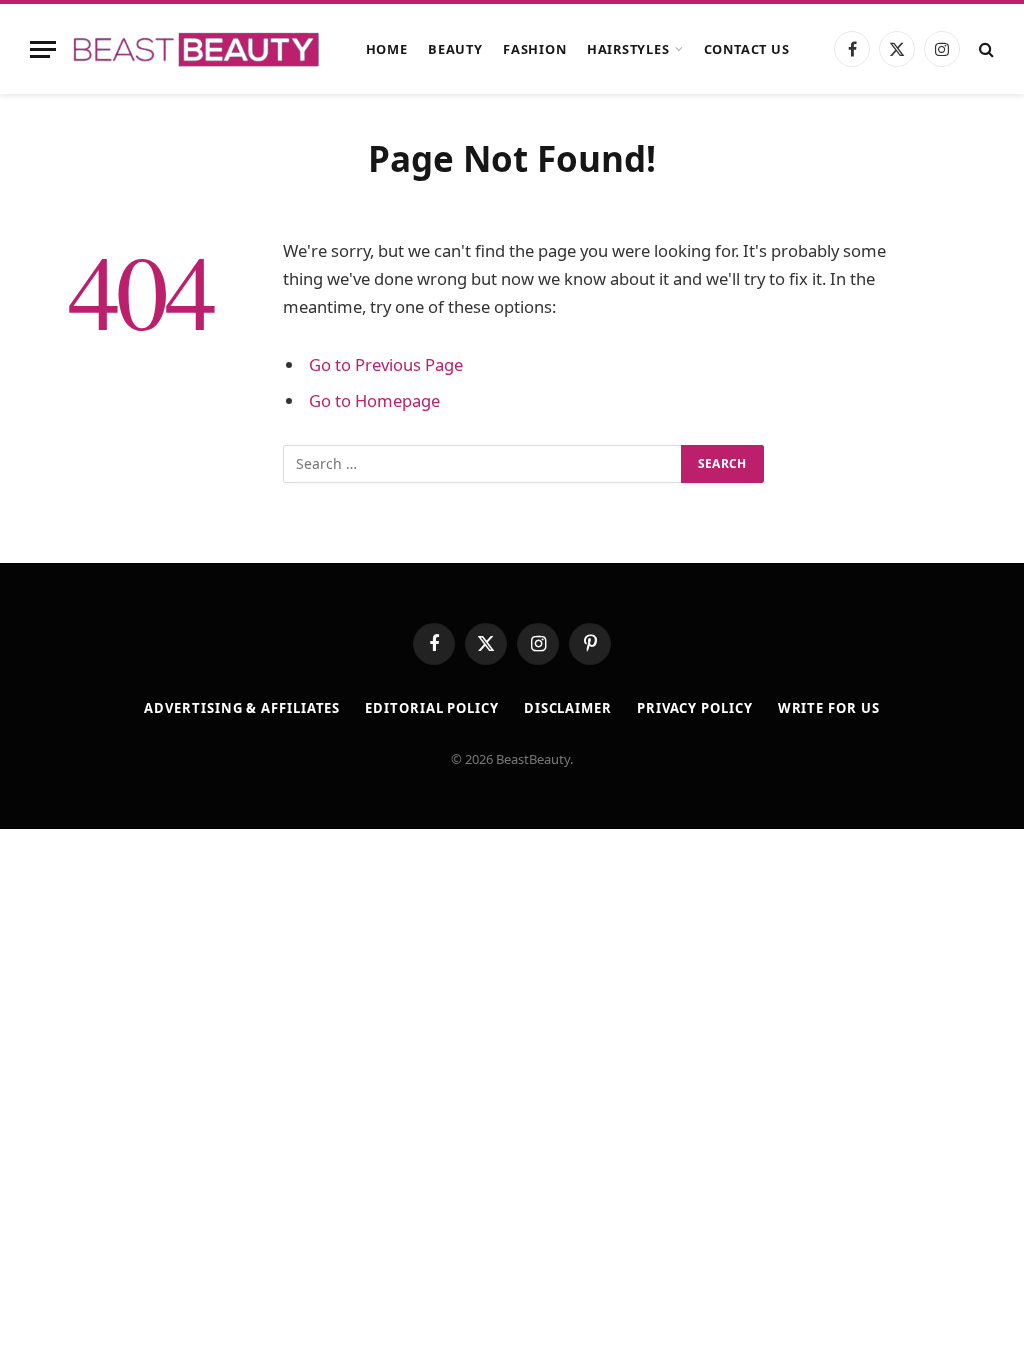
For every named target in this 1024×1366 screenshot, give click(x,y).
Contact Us (747, 49)
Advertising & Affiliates (242, 708)
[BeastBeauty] (196, 49)
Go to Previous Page (386, 364)
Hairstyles (628, 49)
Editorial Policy (432, 708)
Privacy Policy (695, 708)
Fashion (534, 49)
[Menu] (43, 49)
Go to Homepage (374, 400)
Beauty (455, 49)
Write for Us (829, 708)
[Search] (984, 49)
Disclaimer (568, 708)
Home (387, 49)
